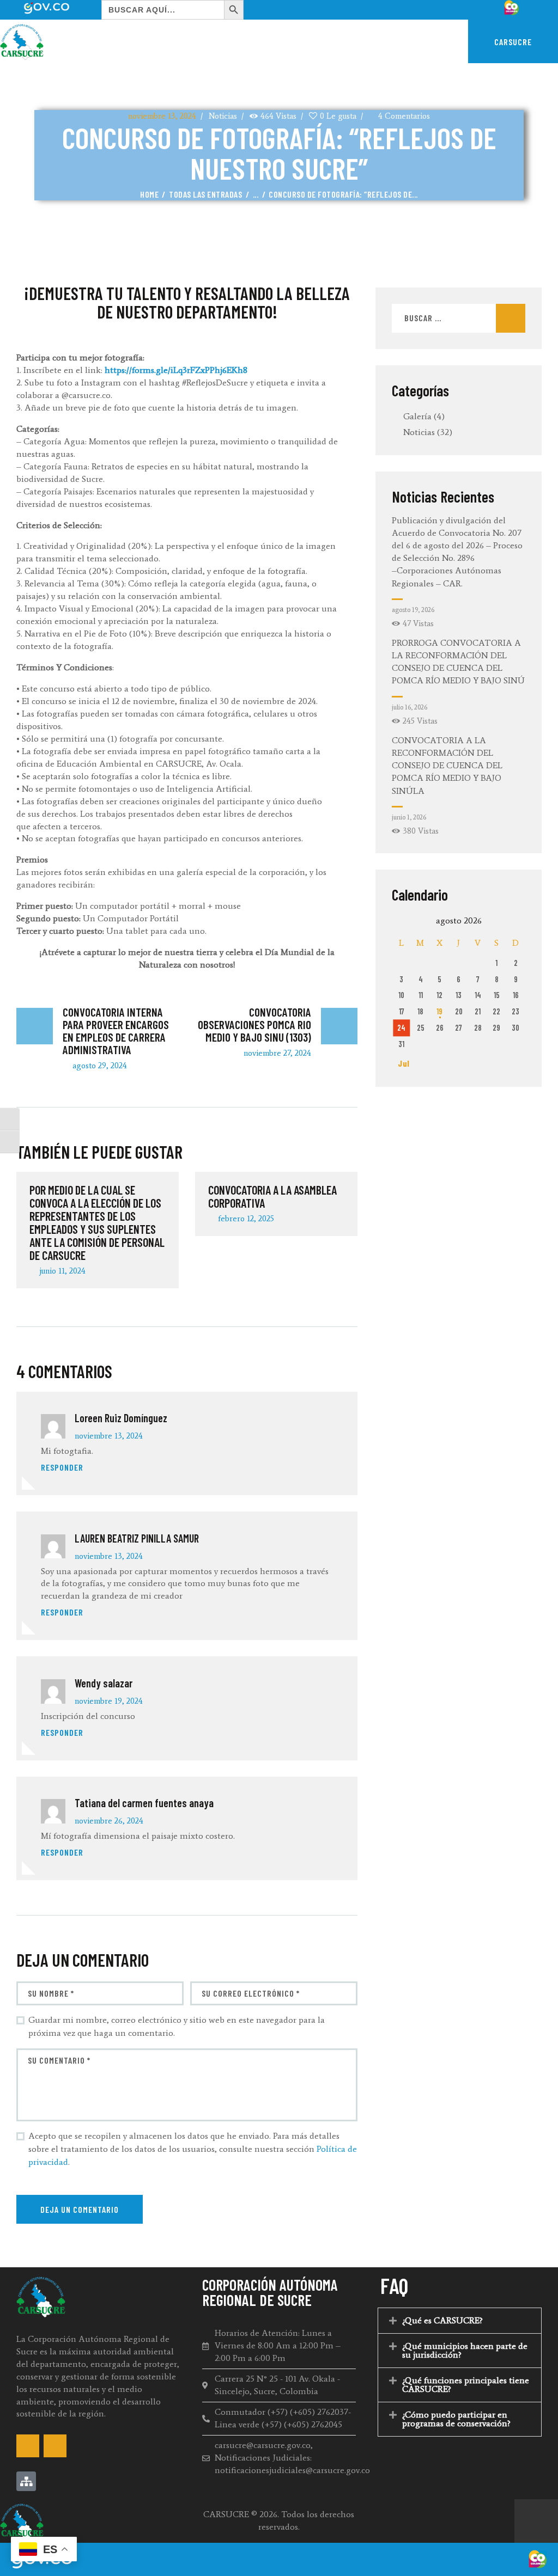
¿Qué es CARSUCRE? (442, 2320)
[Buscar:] (459, 318)
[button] (460, 2321)
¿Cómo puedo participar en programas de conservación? (456, 2419)
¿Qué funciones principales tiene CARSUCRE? (466, 2385)
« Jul (401, 1063)
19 (439, 1011)
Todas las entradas (205, 194)
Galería (417, 416)
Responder (62, 1467)
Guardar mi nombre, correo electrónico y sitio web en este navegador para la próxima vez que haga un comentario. (177, 2026)
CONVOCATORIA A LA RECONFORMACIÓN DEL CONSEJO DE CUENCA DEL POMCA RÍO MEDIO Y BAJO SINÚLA (447, 766)
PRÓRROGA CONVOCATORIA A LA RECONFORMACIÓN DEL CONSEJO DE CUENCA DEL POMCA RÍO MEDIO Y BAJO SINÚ (458, 662)
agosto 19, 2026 (413, 610)
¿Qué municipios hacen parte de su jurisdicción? (465, 2350)
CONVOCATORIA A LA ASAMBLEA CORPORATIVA (272, 1196)
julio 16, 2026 (410, 707)
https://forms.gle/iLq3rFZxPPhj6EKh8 (176, 370)
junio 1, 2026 (409, 817)
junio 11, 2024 (62, 1271)
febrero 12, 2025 (246, 1219)
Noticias (223, 116)
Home (149, 194)
